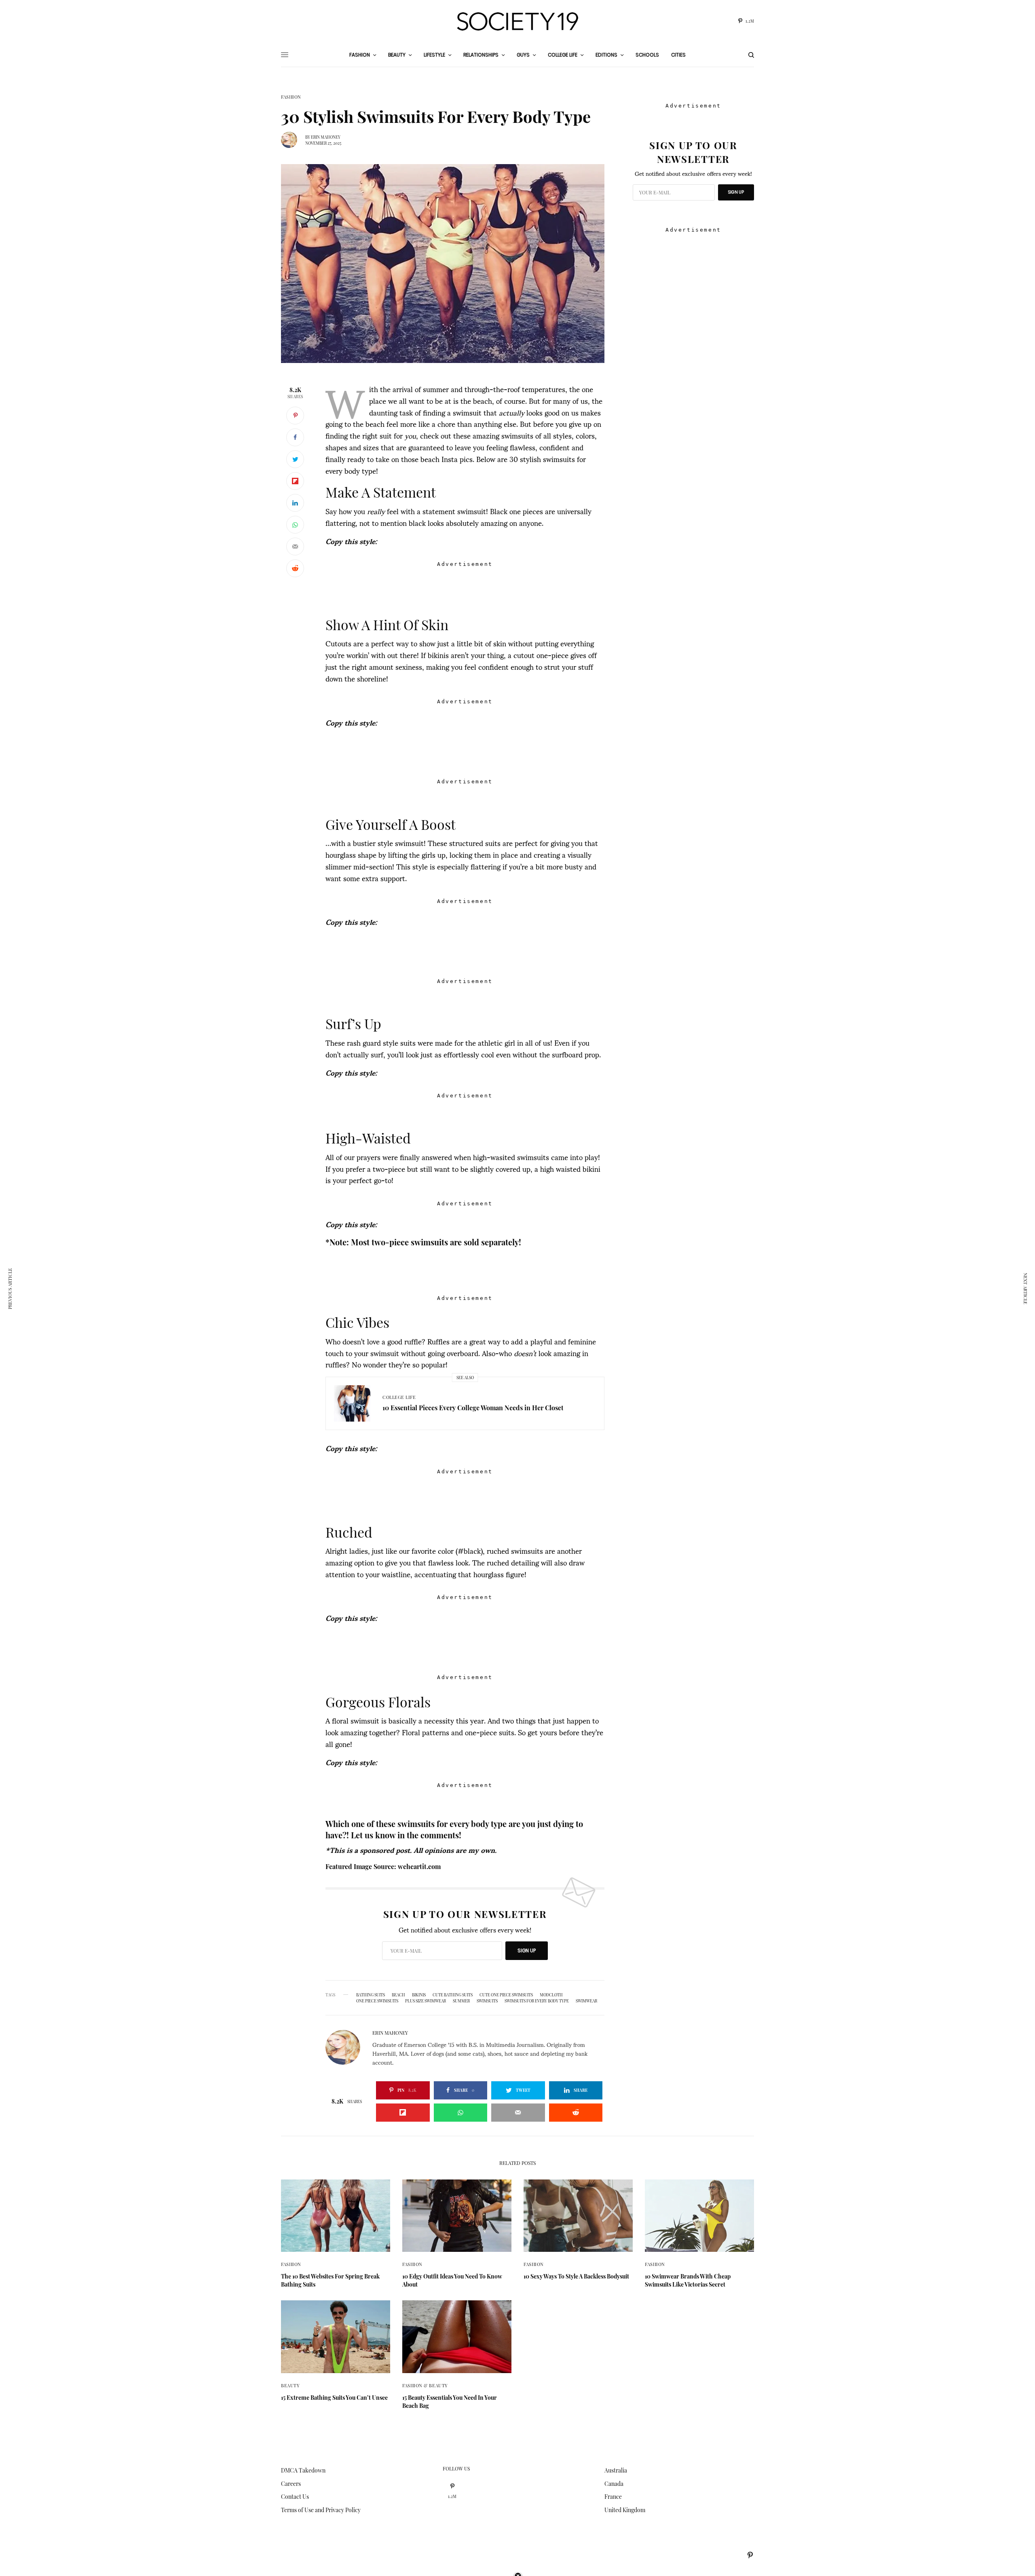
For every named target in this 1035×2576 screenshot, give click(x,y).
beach (398, 1995)
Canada (614, 2484)
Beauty (290, 2385)
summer (461, 2001)
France (613, 2497)
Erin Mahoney (326, 137)
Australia (616, 2470)
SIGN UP (527, 1950)
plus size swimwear (426, 2001)
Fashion (291, 97)
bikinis (419, 1995)
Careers (291, 2484)
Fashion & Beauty (425, 2385)
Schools (647, 55)
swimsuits (487, 2001)
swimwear (586, 2001)
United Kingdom (625, 2510)
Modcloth (551, 1995)
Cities (678, 55)
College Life (399, 1397)
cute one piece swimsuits (506, 1995)
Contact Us (295, 2497)
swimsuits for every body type (537, 2001)
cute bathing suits (453, 1995)
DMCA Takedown (303, 2470)
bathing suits (371, 1995)
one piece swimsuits (377, 2001)
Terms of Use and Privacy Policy (321, 2510)
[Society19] (517, 21)
